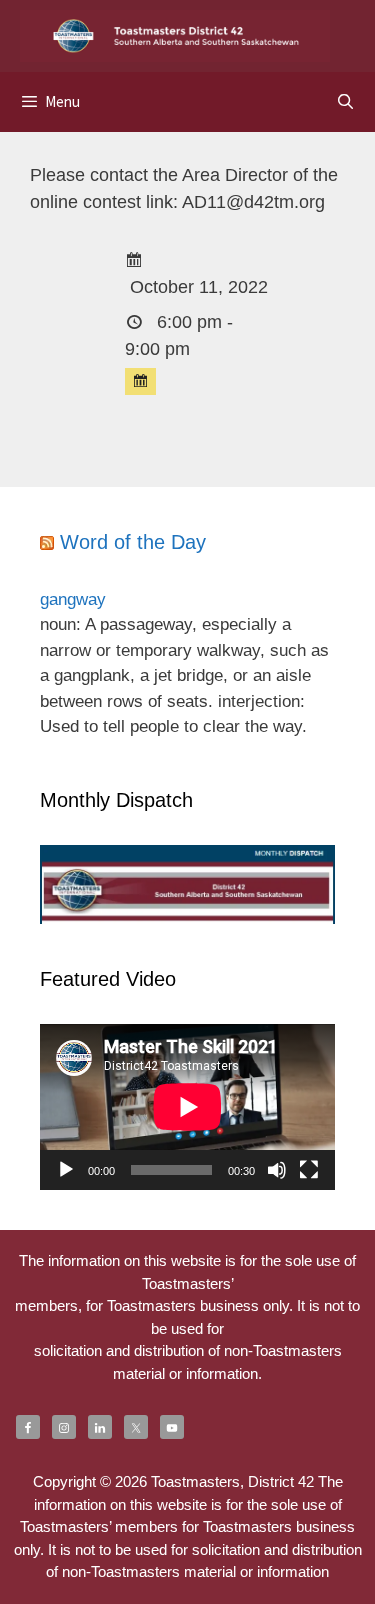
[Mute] (277, 1170)
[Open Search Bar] (345, 101)
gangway (73, 599)
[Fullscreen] (309, 1170)
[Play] (66, 1170)
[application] (187, 1107)
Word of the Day (133, 542)
